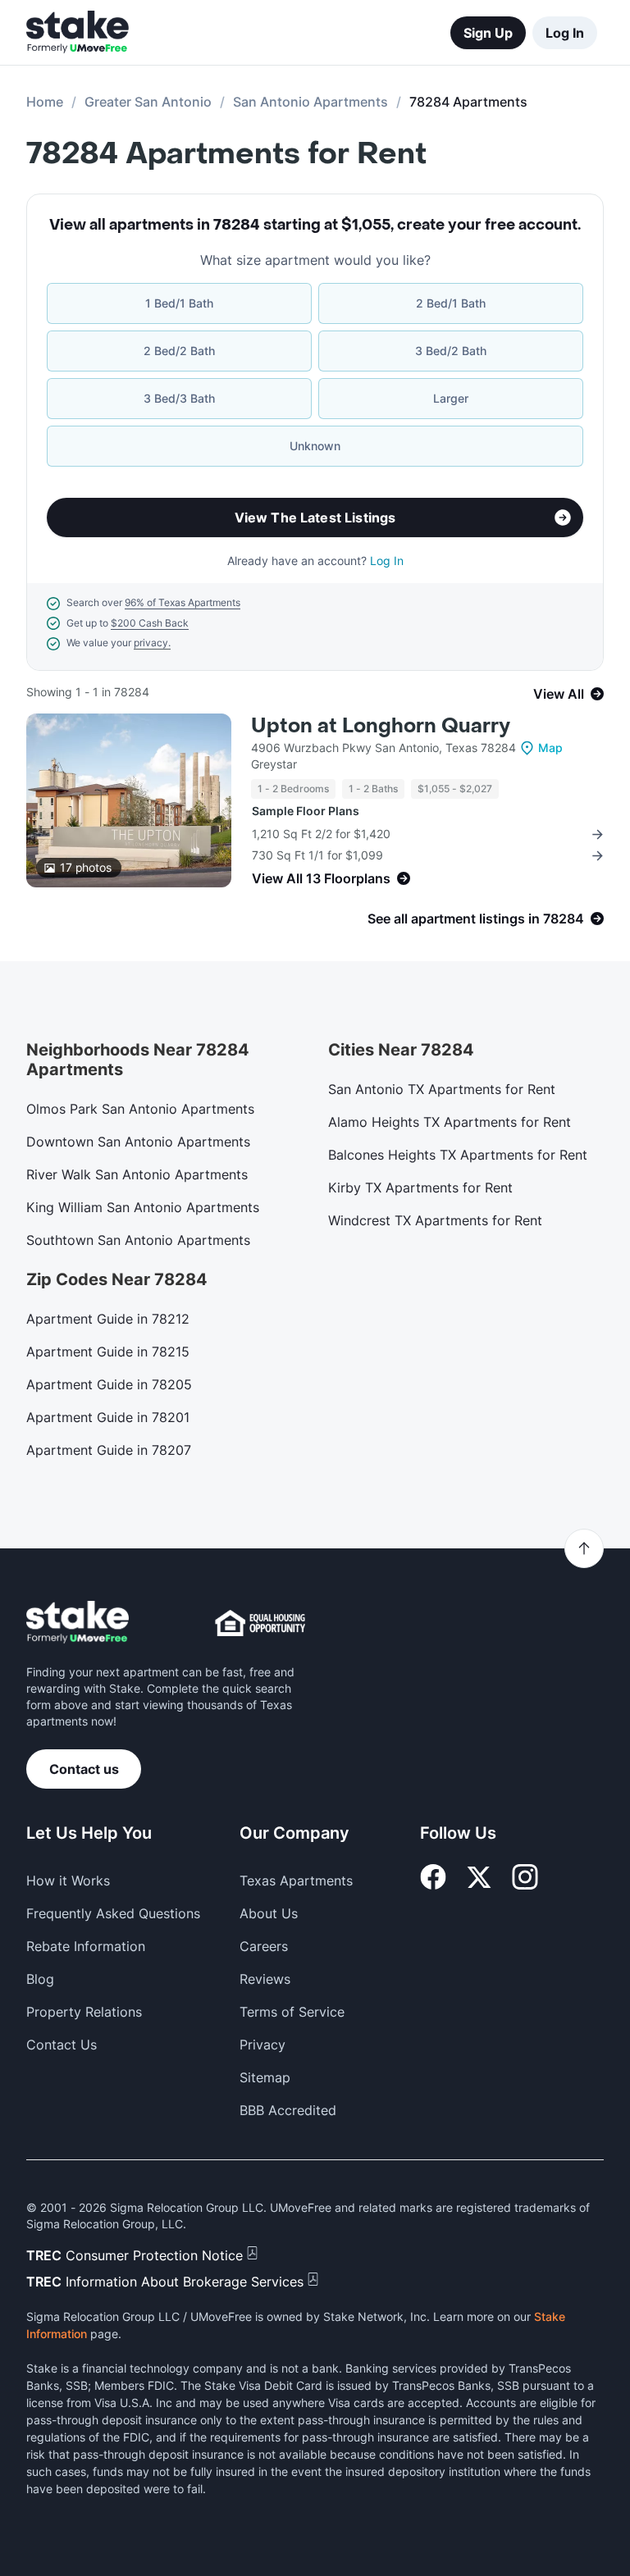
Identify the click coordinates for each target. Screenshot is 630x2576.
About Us (269, 1913)
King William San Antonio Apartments (143, 1207)
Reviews (265, 1979)
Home (45, 102)
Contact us (84, 1769)
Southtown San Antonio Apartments (138, 1240)
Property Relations (84, 2012)
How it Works (68, 1881)
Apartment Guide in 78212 (108, 1319)
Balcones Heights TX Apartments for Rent (458, 1155)
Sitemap (265, 2077)
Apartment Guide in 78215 (108, 1352)
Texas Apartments (296, 1881)
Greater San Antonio (148, 102)
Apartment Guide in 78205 (109, 1384)
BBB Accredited (288, 2110)
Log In (565, 33)
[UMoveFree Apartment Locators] (78, 1623)
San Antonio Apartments (310, 102)
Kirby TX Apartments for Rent (420, 1188)
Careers (264, 1946)
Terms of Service (292, 2012)
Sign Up (488, 33)
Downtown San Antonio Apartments (138, 1142)
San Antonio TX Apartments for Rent (442, 1089)
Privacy (262, 2045)
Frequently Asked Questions (113, 1913)
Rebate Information (86, 1946)
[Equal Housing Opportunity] (260, 1623)
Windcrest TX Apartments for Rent (435, 1220)
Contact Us (62, 2045)
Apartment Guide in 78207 (109, 1450)
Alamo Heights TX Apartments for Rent (450, 1122)
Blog (40, 1979)
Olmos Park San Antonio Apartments (140, 1109)
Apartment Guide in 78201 (108, 1417)
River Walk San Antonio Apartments (137, 1174)
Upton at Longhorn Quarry (381, 726)
